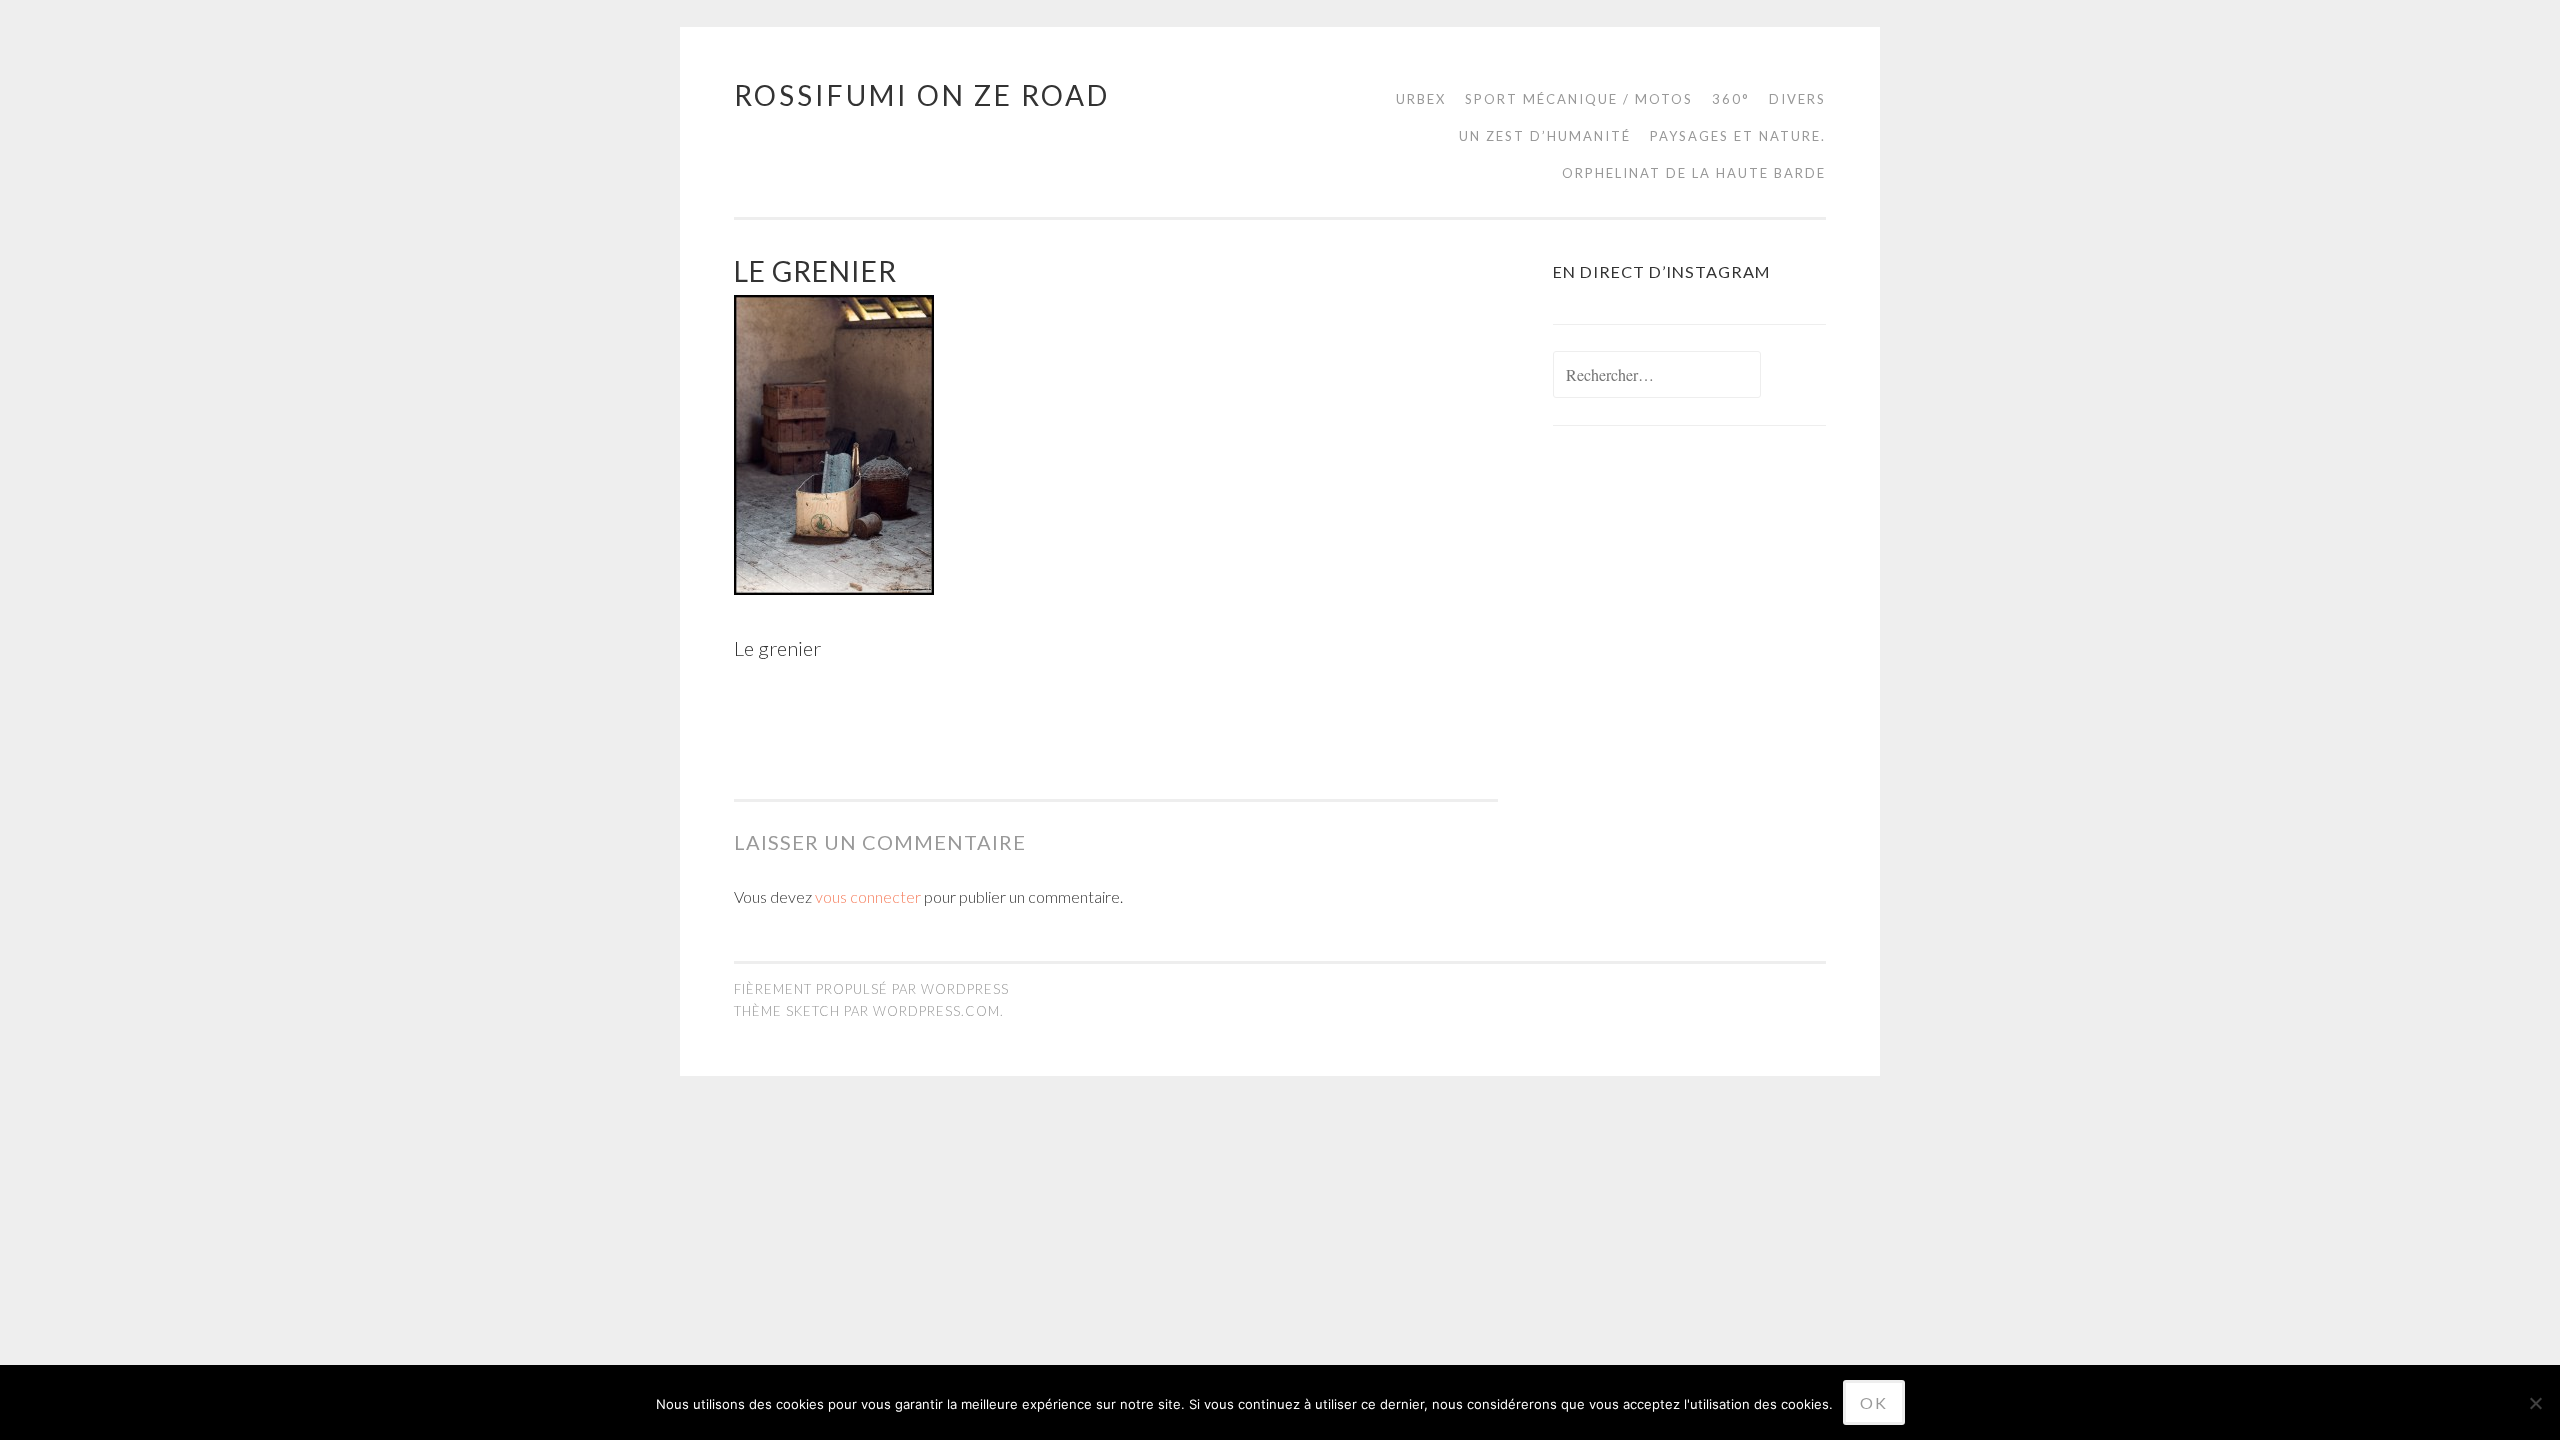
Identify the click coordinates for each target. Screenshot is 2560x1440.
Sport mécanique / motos (1579, 99)
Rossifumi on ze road (922, 95)
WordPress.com (936, 1011)
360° (1731, 99)
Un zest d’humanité (1545, 136)
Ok (1874, 1402)
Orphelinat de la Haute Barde (1694, 173)
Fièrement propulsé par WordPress (871, 989)
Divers (1797, 99)
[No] (2535, 1403)
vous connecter (868, 896)
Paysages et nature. (1738, 136)
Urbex (1421, 99)
